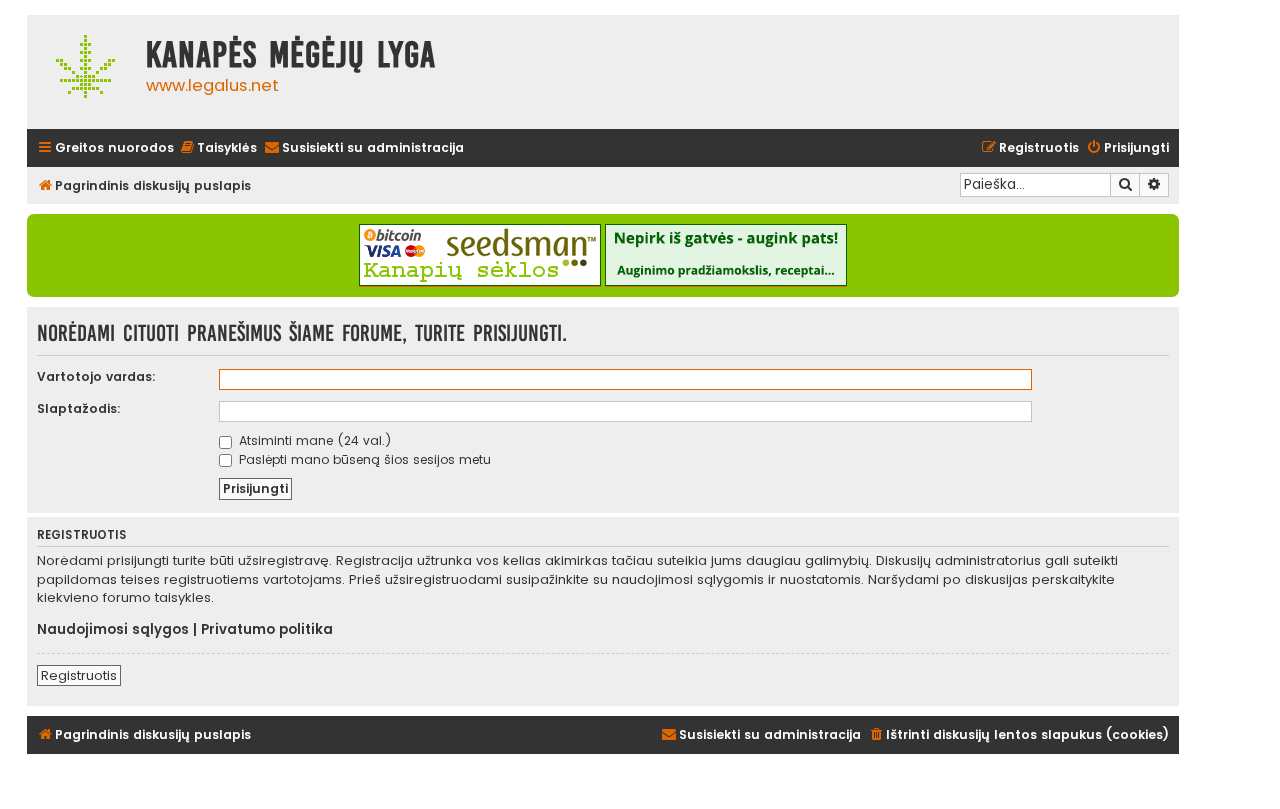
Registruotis (79, 675)
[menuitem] (218, 148)
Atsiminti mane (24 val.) (313, 440)
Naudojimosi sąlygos (113, 630)
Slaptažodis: (79, 408)
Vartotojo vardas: (96, 376)
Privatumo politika (267, 630)
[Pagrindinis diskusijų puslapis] (81, 72)
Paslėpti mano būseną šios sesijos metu (363, 459)
